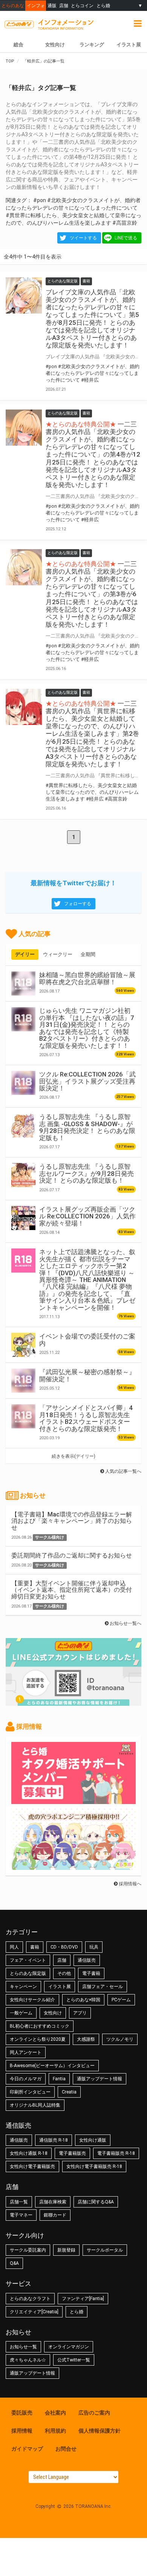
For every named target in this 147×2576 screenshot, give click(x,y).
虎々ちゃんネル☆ (28, 2360)
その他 (64, 1973)
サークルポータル (105, 2250)
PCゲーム (121, 2000)
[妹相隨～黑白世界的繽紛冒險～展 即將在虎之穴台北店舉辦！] (23, 984)
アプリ (80, 2013)
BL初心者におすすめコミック (40, 2026)
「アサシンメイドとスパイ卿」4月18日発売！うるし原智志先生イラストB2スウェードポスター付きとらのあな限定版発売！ (86, 1418)
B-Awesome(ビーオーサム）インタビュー (52, 2066)
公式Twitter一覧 (74, 2360)
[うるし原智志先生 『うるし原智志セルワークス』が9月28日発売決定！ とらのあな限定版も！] (23, 1175)
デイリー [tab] (25, 954)
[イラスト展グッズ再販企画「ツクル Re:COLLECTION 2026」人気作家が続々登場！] (23, 1218)
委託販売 (22, 2413)
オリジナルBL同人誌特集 (35, 2105)
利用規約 (55, 2431)
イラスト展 (60, 1987)
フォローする (78, 904)
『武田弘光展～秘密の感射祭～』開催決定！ (87, 1375)
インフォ (36, 5)
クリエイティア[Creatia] (34, 2312)
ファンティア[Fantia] (83, 2299)
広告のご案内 (94, 2413)
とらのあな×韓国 (83, 2000)
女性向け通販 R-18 (29, 2153)
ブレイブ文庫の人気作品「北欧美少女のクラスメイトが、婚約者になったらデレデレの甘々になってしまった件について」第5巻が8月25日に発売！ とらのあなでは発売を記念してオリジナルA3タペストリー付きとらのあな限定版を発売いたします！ (92, 319)
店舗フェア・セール (103, 1987)
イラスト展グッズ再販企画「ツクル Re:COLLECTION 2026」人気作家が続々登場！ (87, 1216)
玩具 (94, 1947)
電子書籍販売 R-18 (116, 2153)
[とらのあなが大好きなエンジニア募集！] (73, 1866)
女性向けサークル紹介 (32, 2000)
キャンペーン (23, 1987)
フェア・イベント (28, 1960)
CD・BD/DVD (64, 1947)
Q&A (14, 2263)
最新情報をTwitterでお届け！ (73, 883)
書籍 (35, 1947)
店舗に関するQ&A (96, 2202)
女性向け (55, 45)
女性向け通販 (93, 2140)
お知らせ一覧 (23, 2347)
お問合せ (66, 2449)
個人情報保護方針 (100, 2431)
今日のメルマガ (26, 2079)
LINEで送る (126, 238)
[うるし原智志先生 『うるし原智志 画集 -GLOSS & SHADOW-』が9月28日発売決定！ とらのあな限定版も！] (23, 1125)
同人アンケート (26, 2052)
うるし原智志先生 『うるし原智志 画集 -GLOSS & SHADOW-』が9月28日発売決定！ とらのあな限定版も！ (87, 1127)
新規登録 (66, 2250)
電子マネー (21, 2215)
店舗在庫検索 (53, 2202)
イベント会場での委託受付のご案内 (87, 1340)
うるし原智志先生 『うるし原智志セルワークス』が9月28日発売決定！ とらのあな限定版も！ (87, 1173)
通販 (52, 5)
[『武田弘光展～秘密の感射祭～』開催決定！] (23, 1381)
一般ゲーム (21, 2013)
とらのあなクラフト (30, 2299)
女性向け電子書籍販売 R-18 (94, 2166)
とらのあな (13, 5)
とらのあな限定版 (28, 1973)
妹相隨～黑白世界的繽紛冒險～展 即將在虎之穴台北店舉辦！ (87, 978)
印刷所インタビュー (30, 2092)
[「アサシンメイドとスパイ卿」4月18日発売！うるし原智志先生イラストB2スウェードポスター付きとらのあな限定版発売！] (23, 1416)
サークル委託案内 (28, 2250)
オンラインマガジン (69, 2347)
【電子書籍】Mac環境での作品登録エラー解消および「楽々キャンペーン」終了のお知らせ (72, 1521)
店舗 (64, 5)
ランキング (92, 45)
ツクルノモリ (120, 2039)
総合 (18, 45)
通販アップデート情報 (100, 2079)
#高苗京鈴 (125, 223)
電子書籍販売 (72, 2153)
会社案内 (55, 2413)
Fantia (59, 2079)
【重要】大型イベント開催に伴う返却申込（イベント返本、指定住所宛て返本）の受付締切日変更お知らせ (72, 1590)
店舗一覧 (19, 2202)
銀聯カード (55, 2215)
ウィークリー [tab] (58, 954)
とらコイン (82, 5)
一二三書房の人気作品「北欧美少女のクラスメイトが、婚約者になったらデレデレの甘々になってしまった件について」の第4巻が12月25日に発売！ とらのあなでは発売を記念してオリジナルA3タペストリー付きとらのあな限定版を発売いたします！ (93, 454)
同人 (14, 1947)
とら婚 (103, 5)
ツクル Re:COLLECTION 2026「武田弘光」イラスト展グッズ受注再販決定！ (87, 1081)
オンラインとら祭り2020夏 (38, 2039)
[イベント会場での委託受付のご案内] (23, 1345)
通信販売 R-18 (54, 2140)
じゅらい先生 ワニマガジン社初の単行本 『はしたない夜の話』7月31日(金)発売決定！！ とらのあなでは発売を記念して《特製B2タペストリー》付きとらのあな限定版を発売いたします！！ (87, 1028)
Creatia (69, 2092)
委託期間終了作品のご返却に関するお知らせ (72, 1555)
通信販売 (87, 1960)
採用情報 (22, 2431)
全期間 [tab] (88, 954)
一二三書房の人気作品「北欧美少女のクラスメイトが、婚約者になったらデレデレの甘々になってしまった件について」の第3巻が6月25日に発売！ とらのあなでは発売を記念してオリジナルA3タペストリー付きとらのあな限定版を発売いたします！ (92, 594)
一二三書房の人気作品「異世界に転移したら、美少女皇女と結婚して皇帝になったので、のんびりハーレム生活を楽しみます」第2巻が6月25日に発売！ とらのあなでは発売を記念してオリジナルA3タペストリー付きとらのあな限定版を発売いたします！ (92, 734)
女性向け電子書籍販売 (32, 2166)
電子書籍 (91, 1973)
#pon (40, 200)
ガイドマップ (27, 2449)
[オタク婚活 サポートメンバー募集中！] (73, 1800)
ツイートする (83, 238)
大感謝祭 (86, 2039)
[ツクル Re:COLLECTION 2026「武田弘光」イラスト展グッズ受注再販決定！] (23, 1083)
